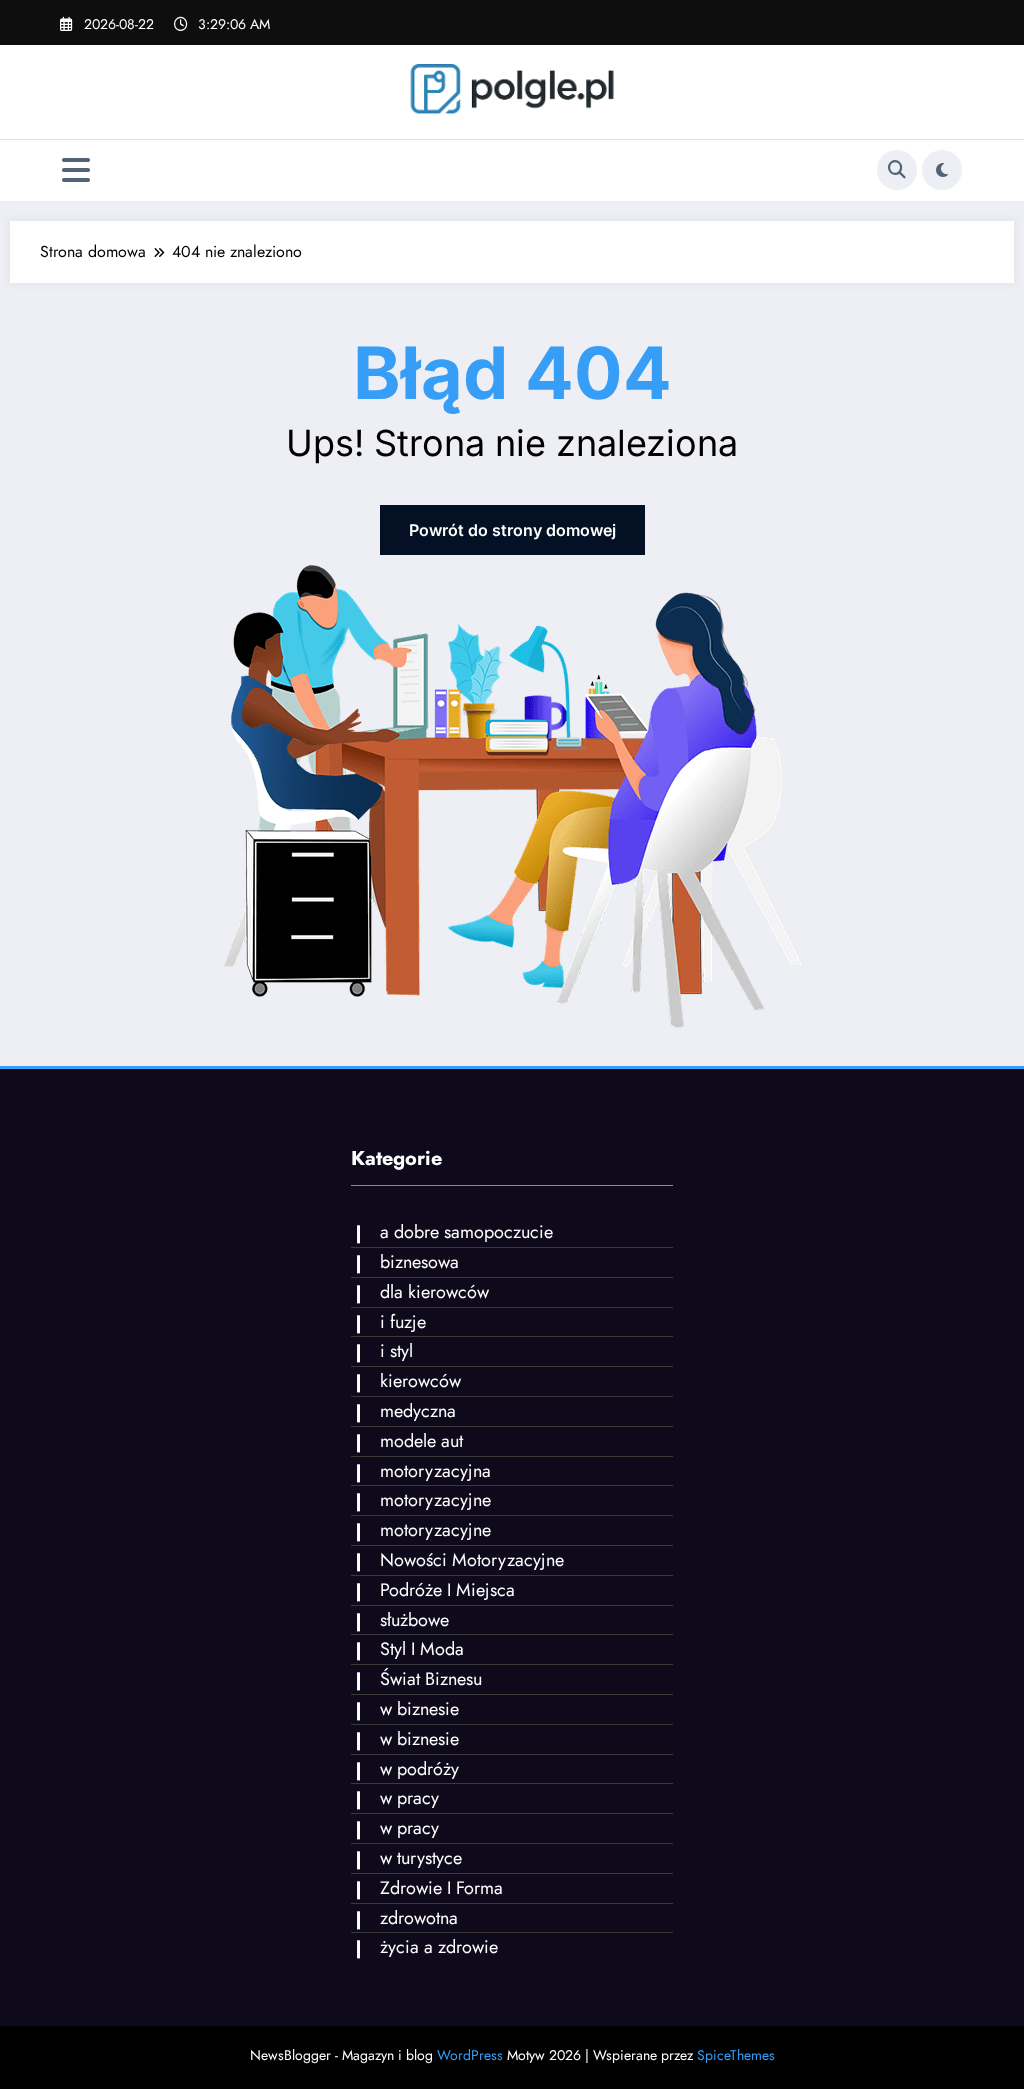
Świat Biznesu (431, 1679)
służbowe (414, 1620)
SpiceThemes (736, 2055)
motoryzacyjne (435, 1500)
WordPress (470, 2055)
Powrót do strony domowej (512, 530)
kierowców (420, 1381)
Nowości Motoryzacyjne (472, 1560)
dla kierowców (434, 1292)
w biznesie (419, 1709)
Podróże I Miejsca (447, 1590)
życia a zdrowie (439, 1947)
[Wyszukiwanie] (897, 170)
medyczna (418, 1411)
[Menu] (76, 170)
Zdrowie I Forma (441, 1888)
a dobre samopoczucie (466, 1232)
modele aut (421, 1441)
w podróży (419, 1769)
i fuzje (403, 1322)
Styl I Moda (422, 1649)
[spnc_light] (942, 170)
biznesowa (419, 1262)
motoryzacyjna (435, 1471)
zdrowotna (419, 1918)
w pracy (409, 1798)
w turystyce (421, 1858)
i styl (396, 1351)
